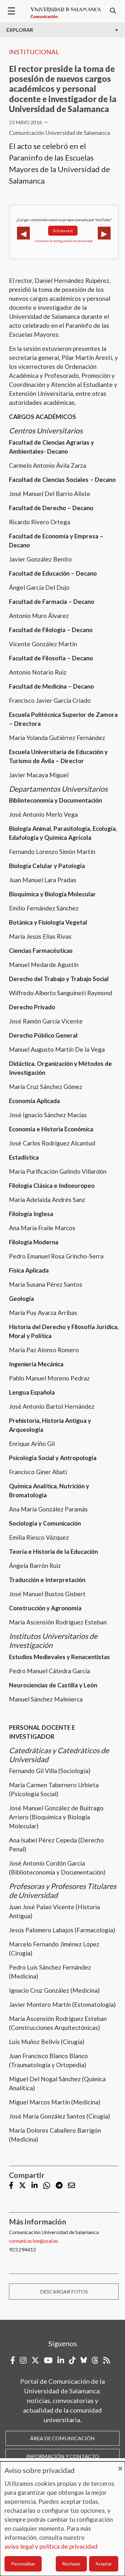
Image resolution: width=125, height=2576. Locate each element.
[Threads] (95, 2360)
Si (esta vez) (63, 231)
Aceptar (104, 2564)
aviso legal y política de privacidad (51, 2546)
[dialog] (63, 2519)
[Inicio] (66, 13)
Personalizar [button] (23, 2564)
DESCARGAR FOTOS (64, 2291)
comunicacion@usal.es (34, 2241)
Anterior (23, 233)
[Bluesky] (84, 2360)
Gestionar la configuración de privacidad (64, 241)
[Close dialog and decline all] (120, 2465)
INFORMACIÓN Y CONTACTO (63, 2456)
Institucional (34, 52)
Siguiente (104, 233)
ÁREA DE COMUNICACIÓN (63, 2438)
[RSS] (107, 2360)
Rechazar (71, 2564)
